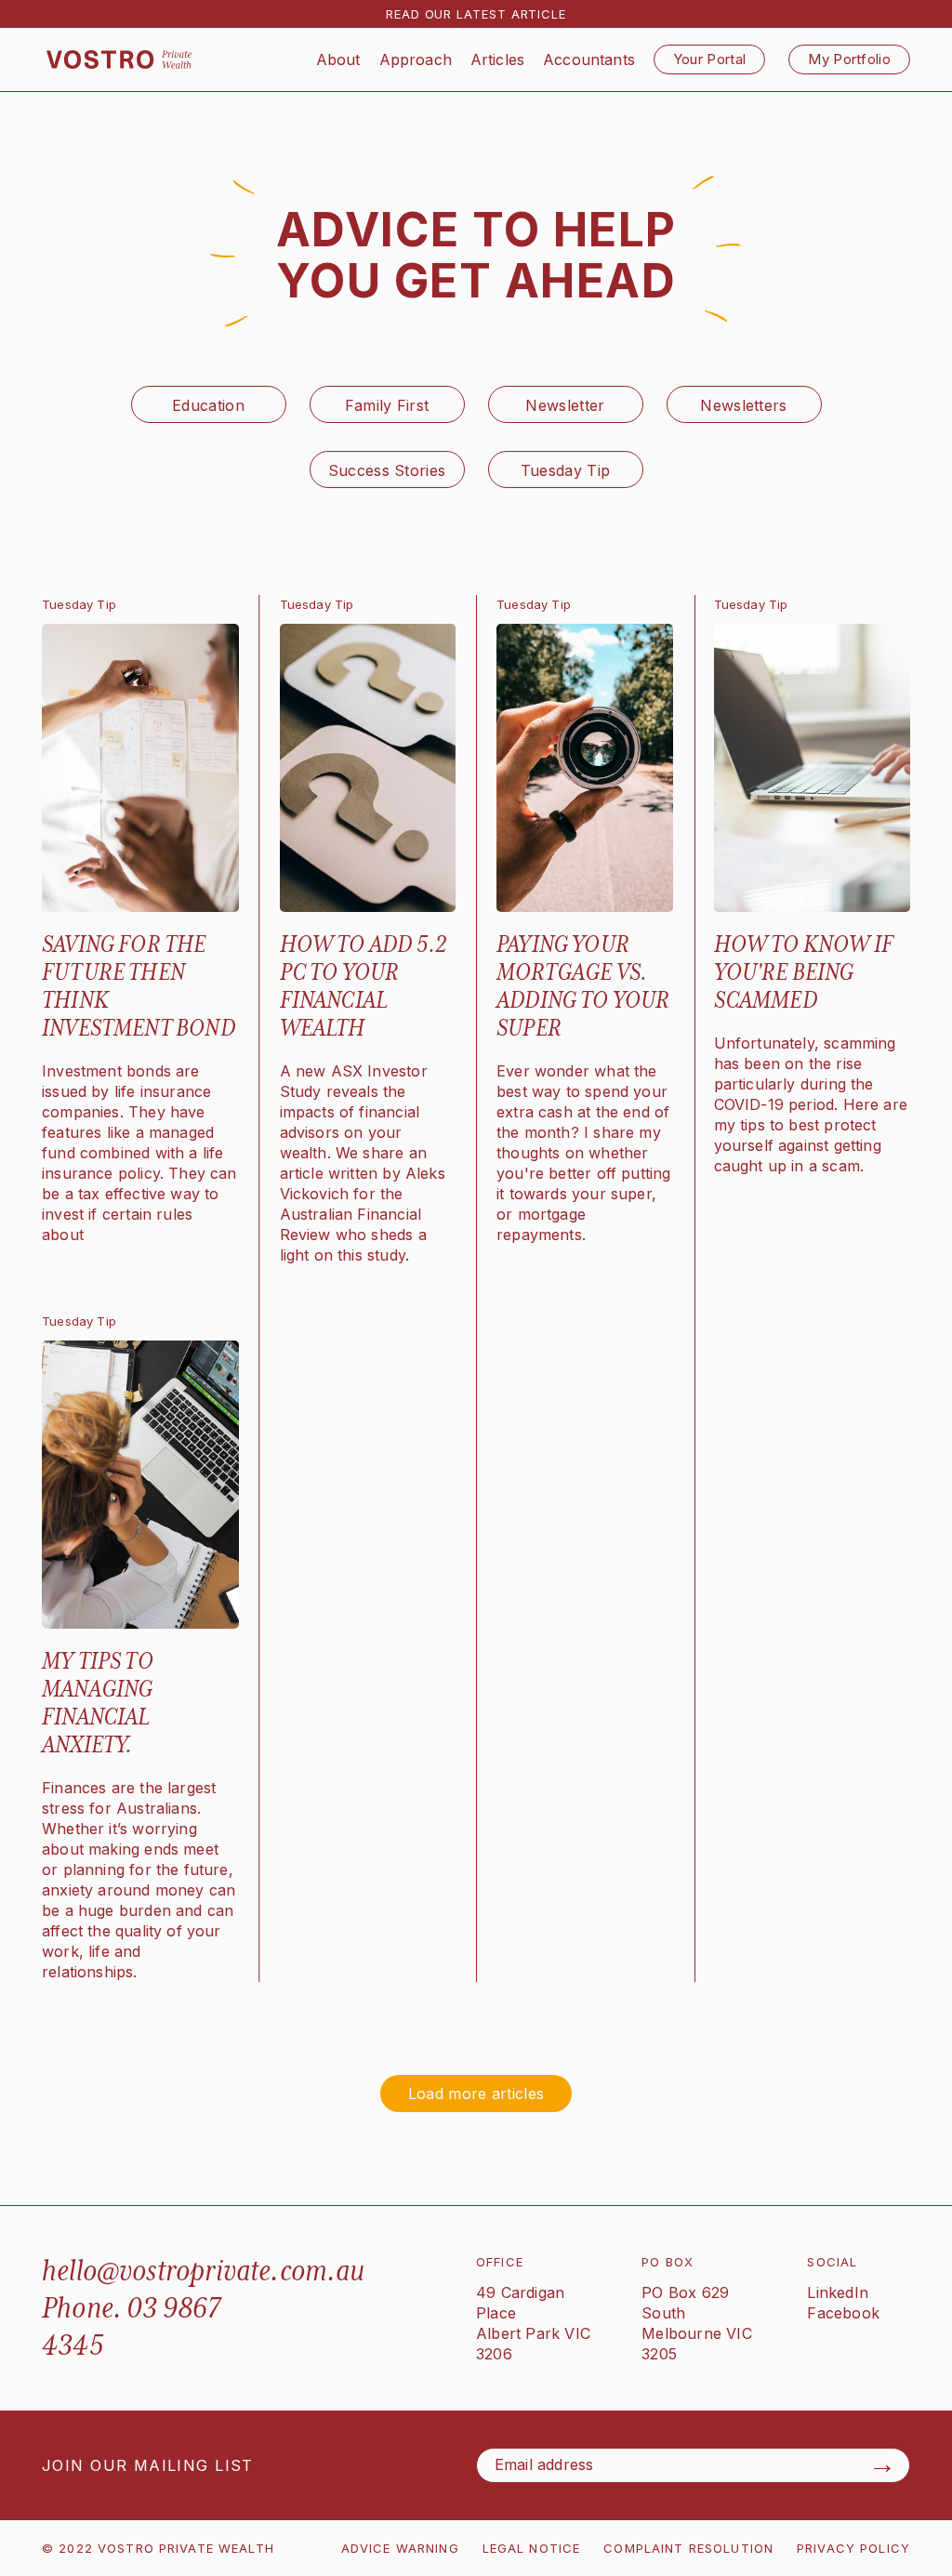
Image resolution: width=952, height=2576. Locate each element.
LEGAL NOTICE (532, 2548)
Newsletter (565, 405)
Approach (416, 59)
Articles (497, 59)
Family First (387, 405)
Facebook (843, 2313)
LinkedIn (838, 2292)
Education (208, 405)
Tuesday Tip (566, 470)
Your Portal (709, 59)
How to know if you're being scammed (804, 972)
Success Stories (387, 470)
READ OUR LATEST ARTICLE (476, 14)
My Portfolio (849, 59)
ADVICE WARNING (400, 2548)
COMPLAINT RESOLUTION (688, 2548)
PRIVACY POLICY (853, 2548)
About (338, 59)
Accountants (589, 59)
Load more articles (476, 2094)
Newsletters (744, 405)
